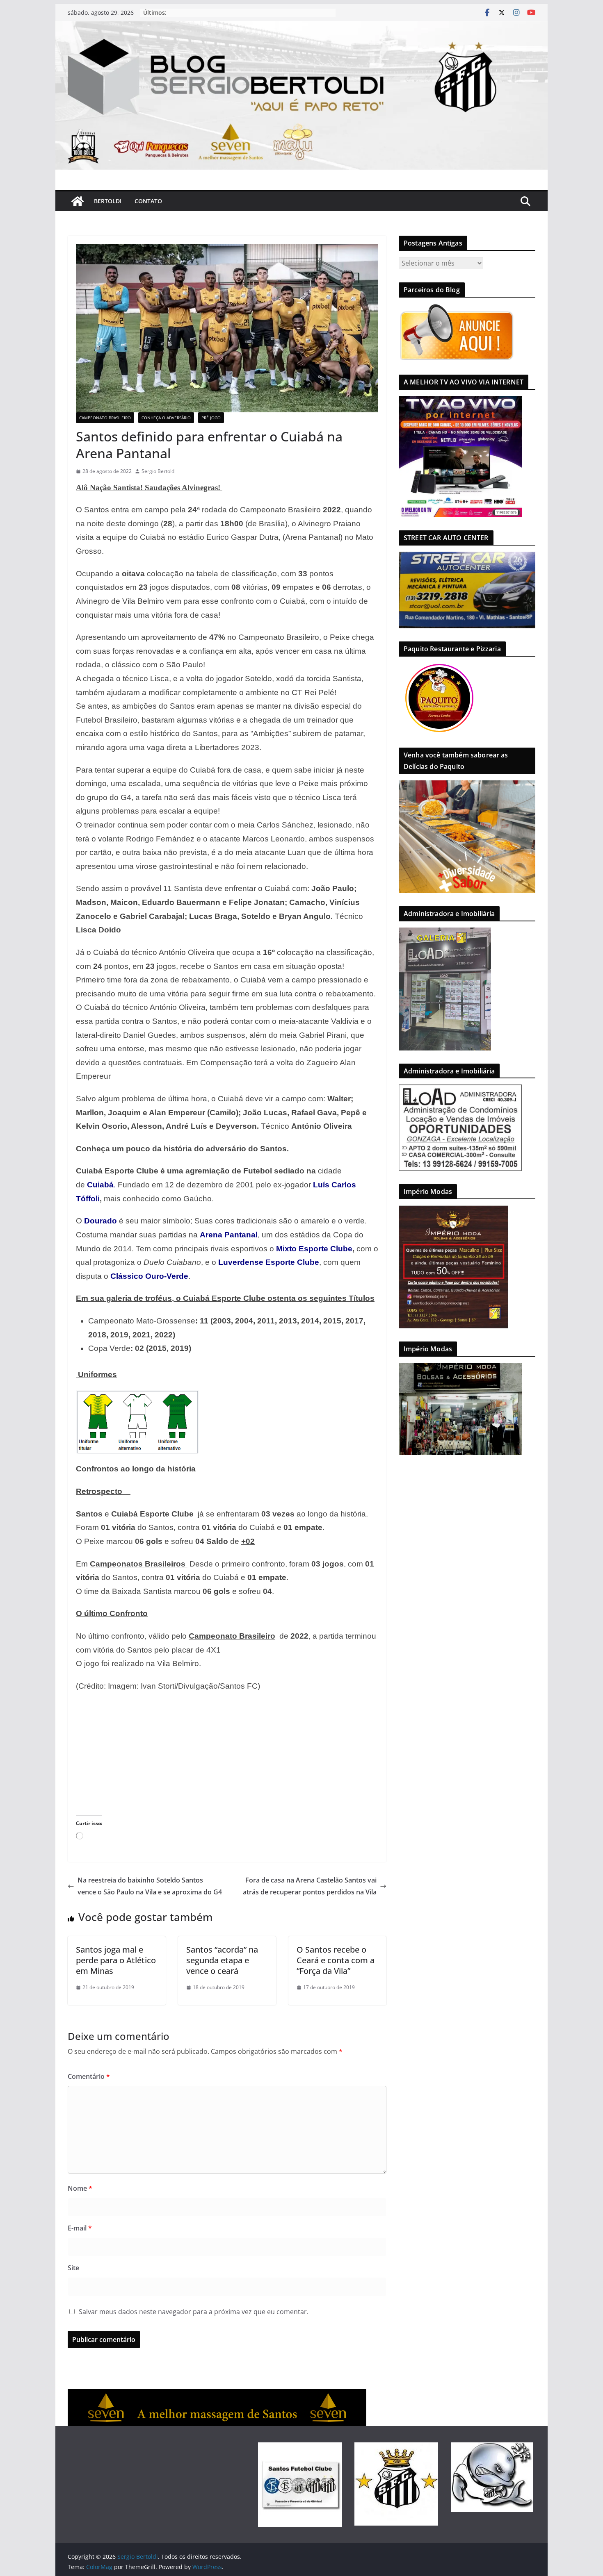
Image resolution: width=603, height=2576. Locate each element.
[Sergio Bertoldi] (78, 201)
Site (73, 2268)
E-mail (80, 2228)
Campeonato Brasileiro (105, 418)
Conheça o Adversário (166, 418)
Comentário (89, 2076)
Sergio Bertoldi (159, 471)
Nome (80, 2188)
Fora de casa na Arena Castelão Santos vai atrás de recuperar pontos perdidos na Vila (310, 1886)
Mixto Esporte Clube (314, 1249)
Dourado (100, 1221)
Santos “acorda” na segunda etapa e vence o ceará (222, 1960)
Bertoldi (108, 201)
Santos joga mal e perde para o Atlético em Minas (116, 1960)
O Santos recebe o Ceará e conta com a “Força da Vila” (336, 1960)
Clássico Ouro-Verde (149, 1276)
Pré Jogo (211, 418)
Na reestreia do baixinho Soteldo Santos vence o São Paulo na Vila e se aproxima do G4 (150, 1886)
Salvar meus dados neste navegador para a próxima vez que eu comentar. (194, 2312)
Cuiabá (100, 1185)
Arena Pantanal (229, 1235)
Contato (148, 201)
